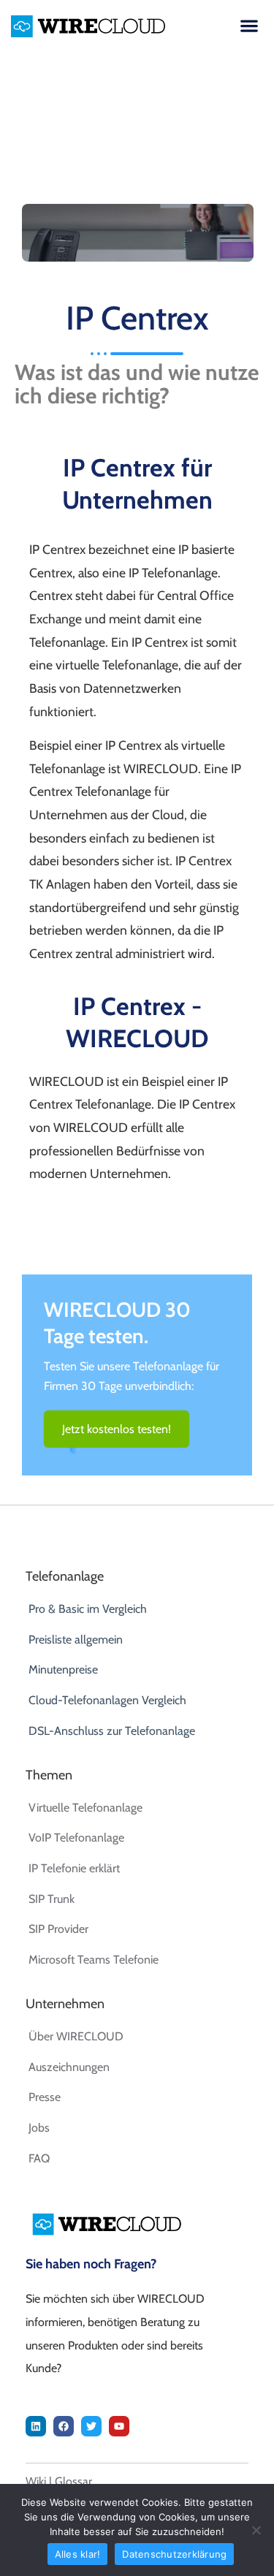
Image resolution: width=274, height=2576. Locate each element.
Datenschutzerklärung (174, 2554)
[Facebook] (64, 2426)
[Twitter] (91, 2426)
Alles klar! (78, 2554)
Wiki (36, 2481)
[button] (249, 25)
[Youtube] (119, 2426)
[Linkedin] (36, 2426)
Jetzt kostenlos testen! (117, 1429)
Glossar (73, 2481)
